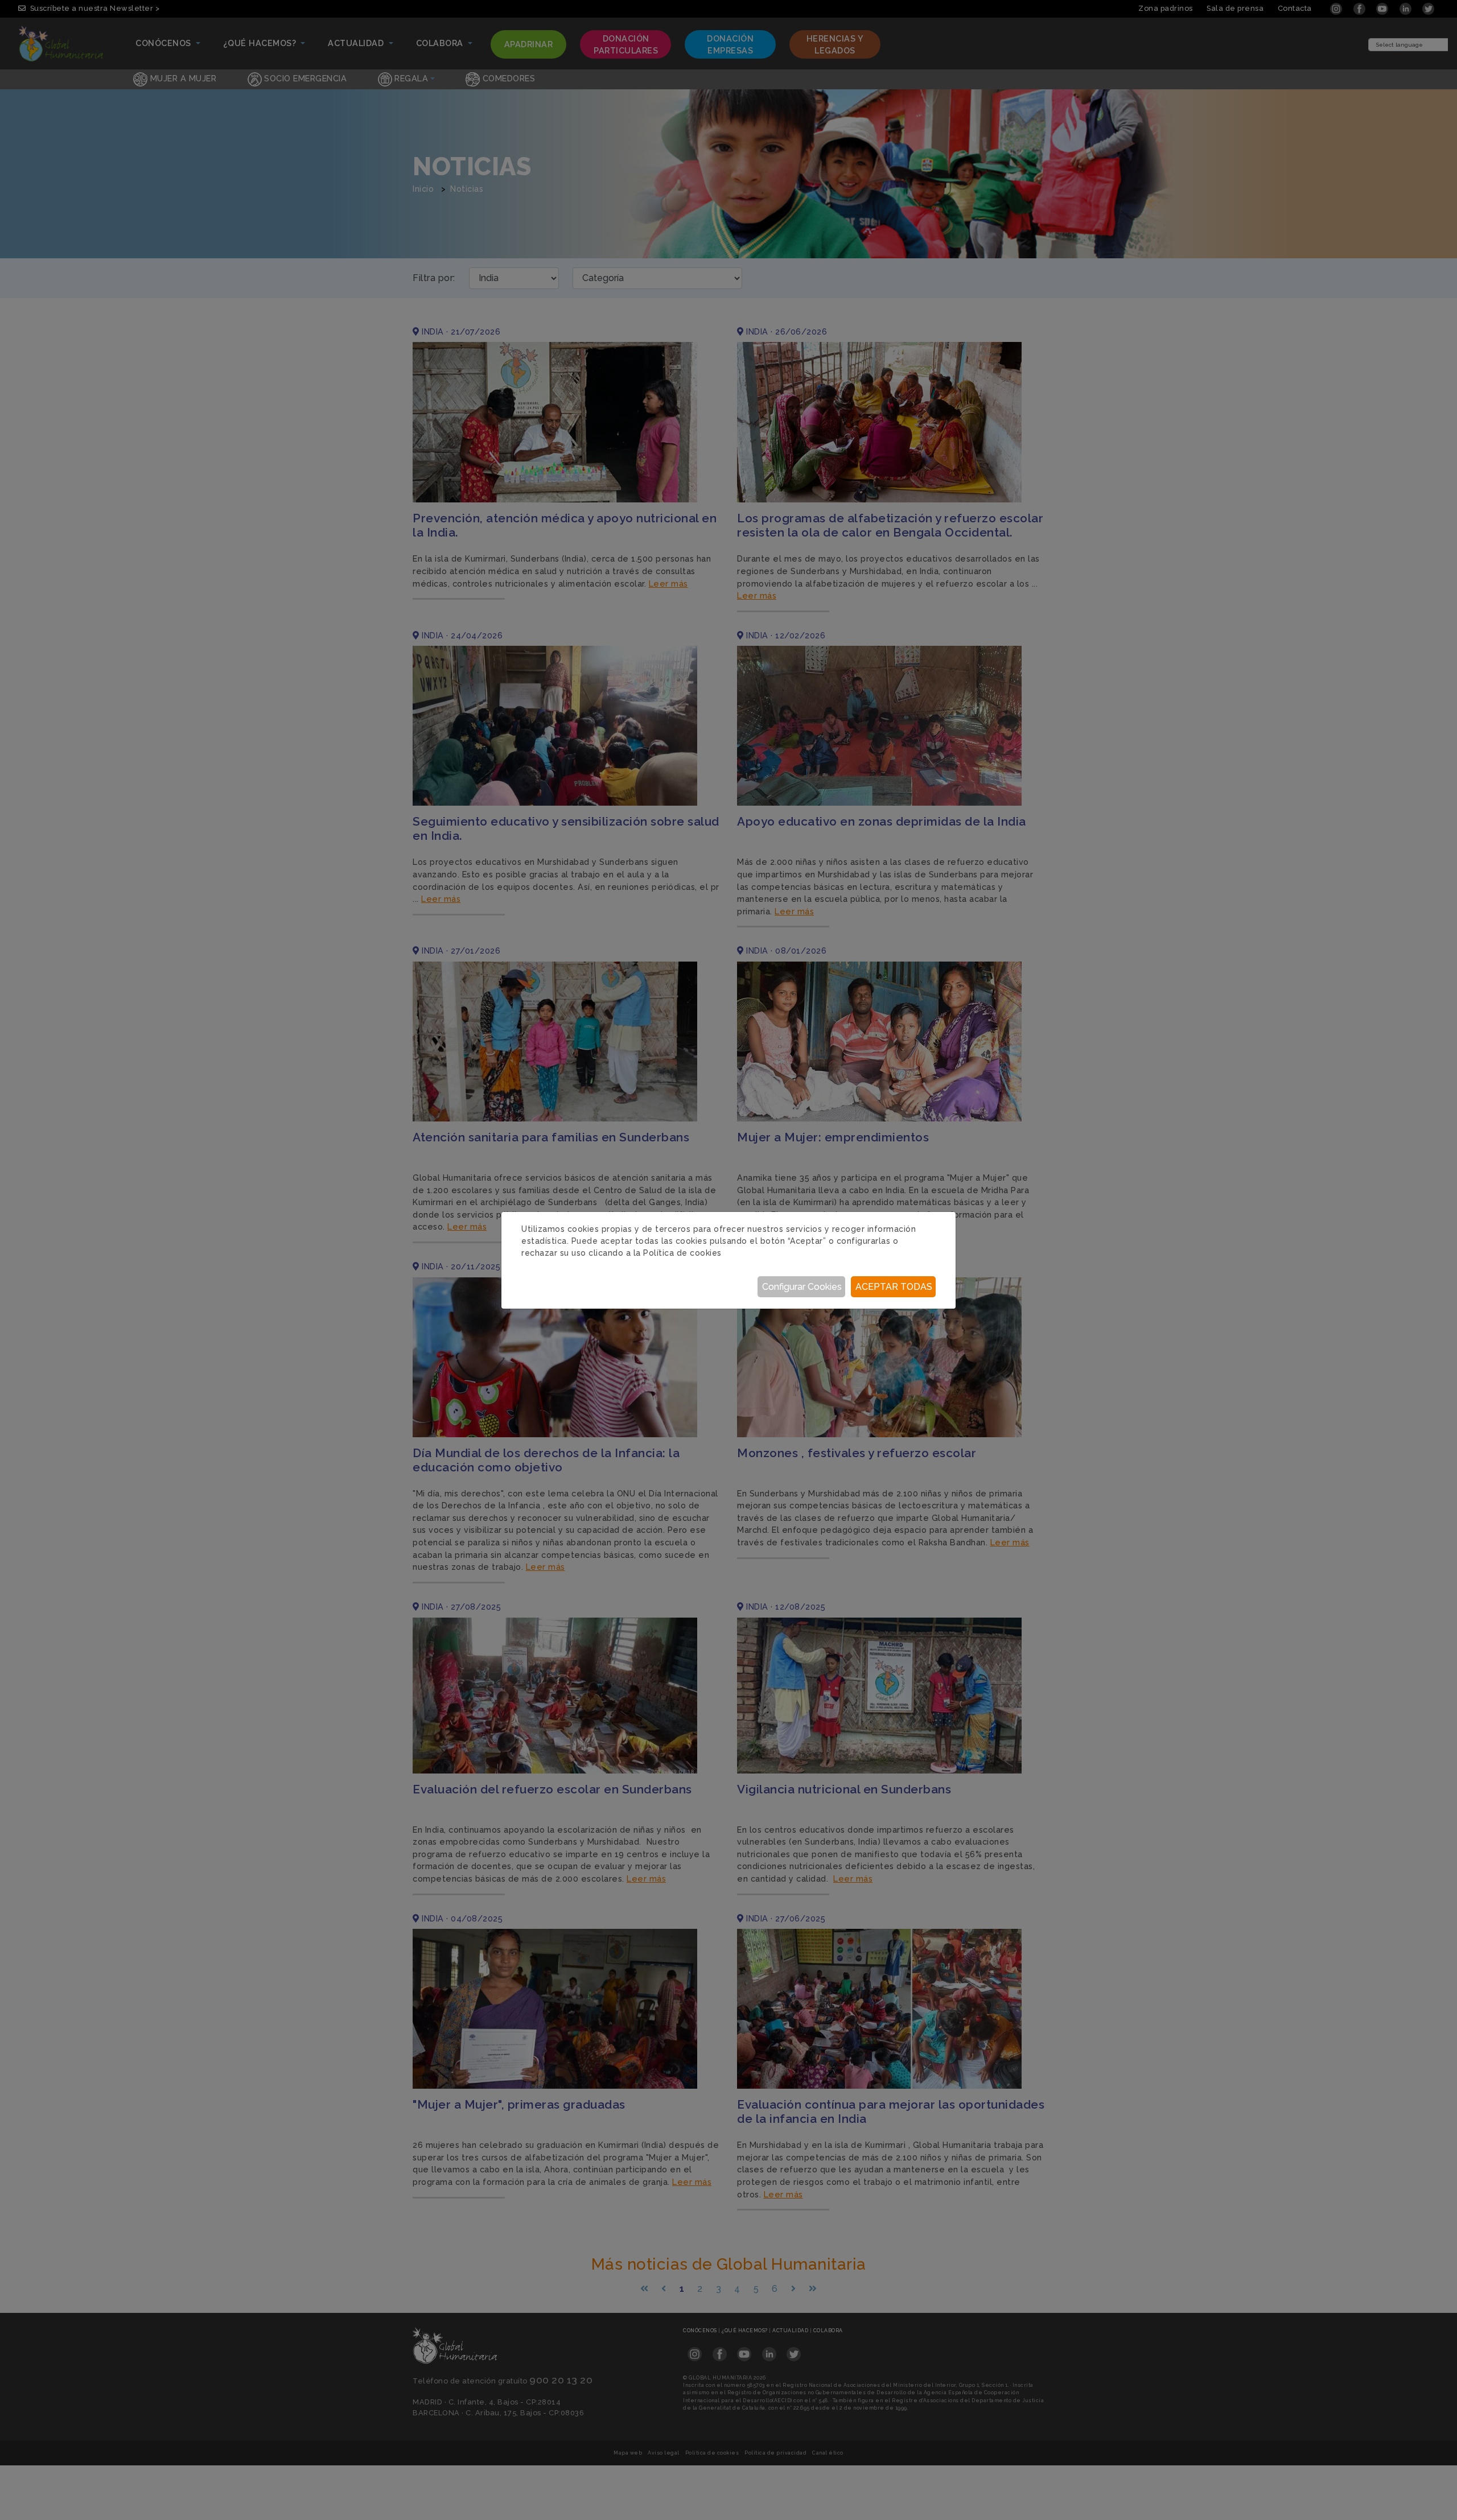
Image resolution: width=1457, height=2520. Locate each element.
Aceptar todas (894, 1287)
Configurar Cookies (802, 1287)
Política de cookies (682, 1253)
